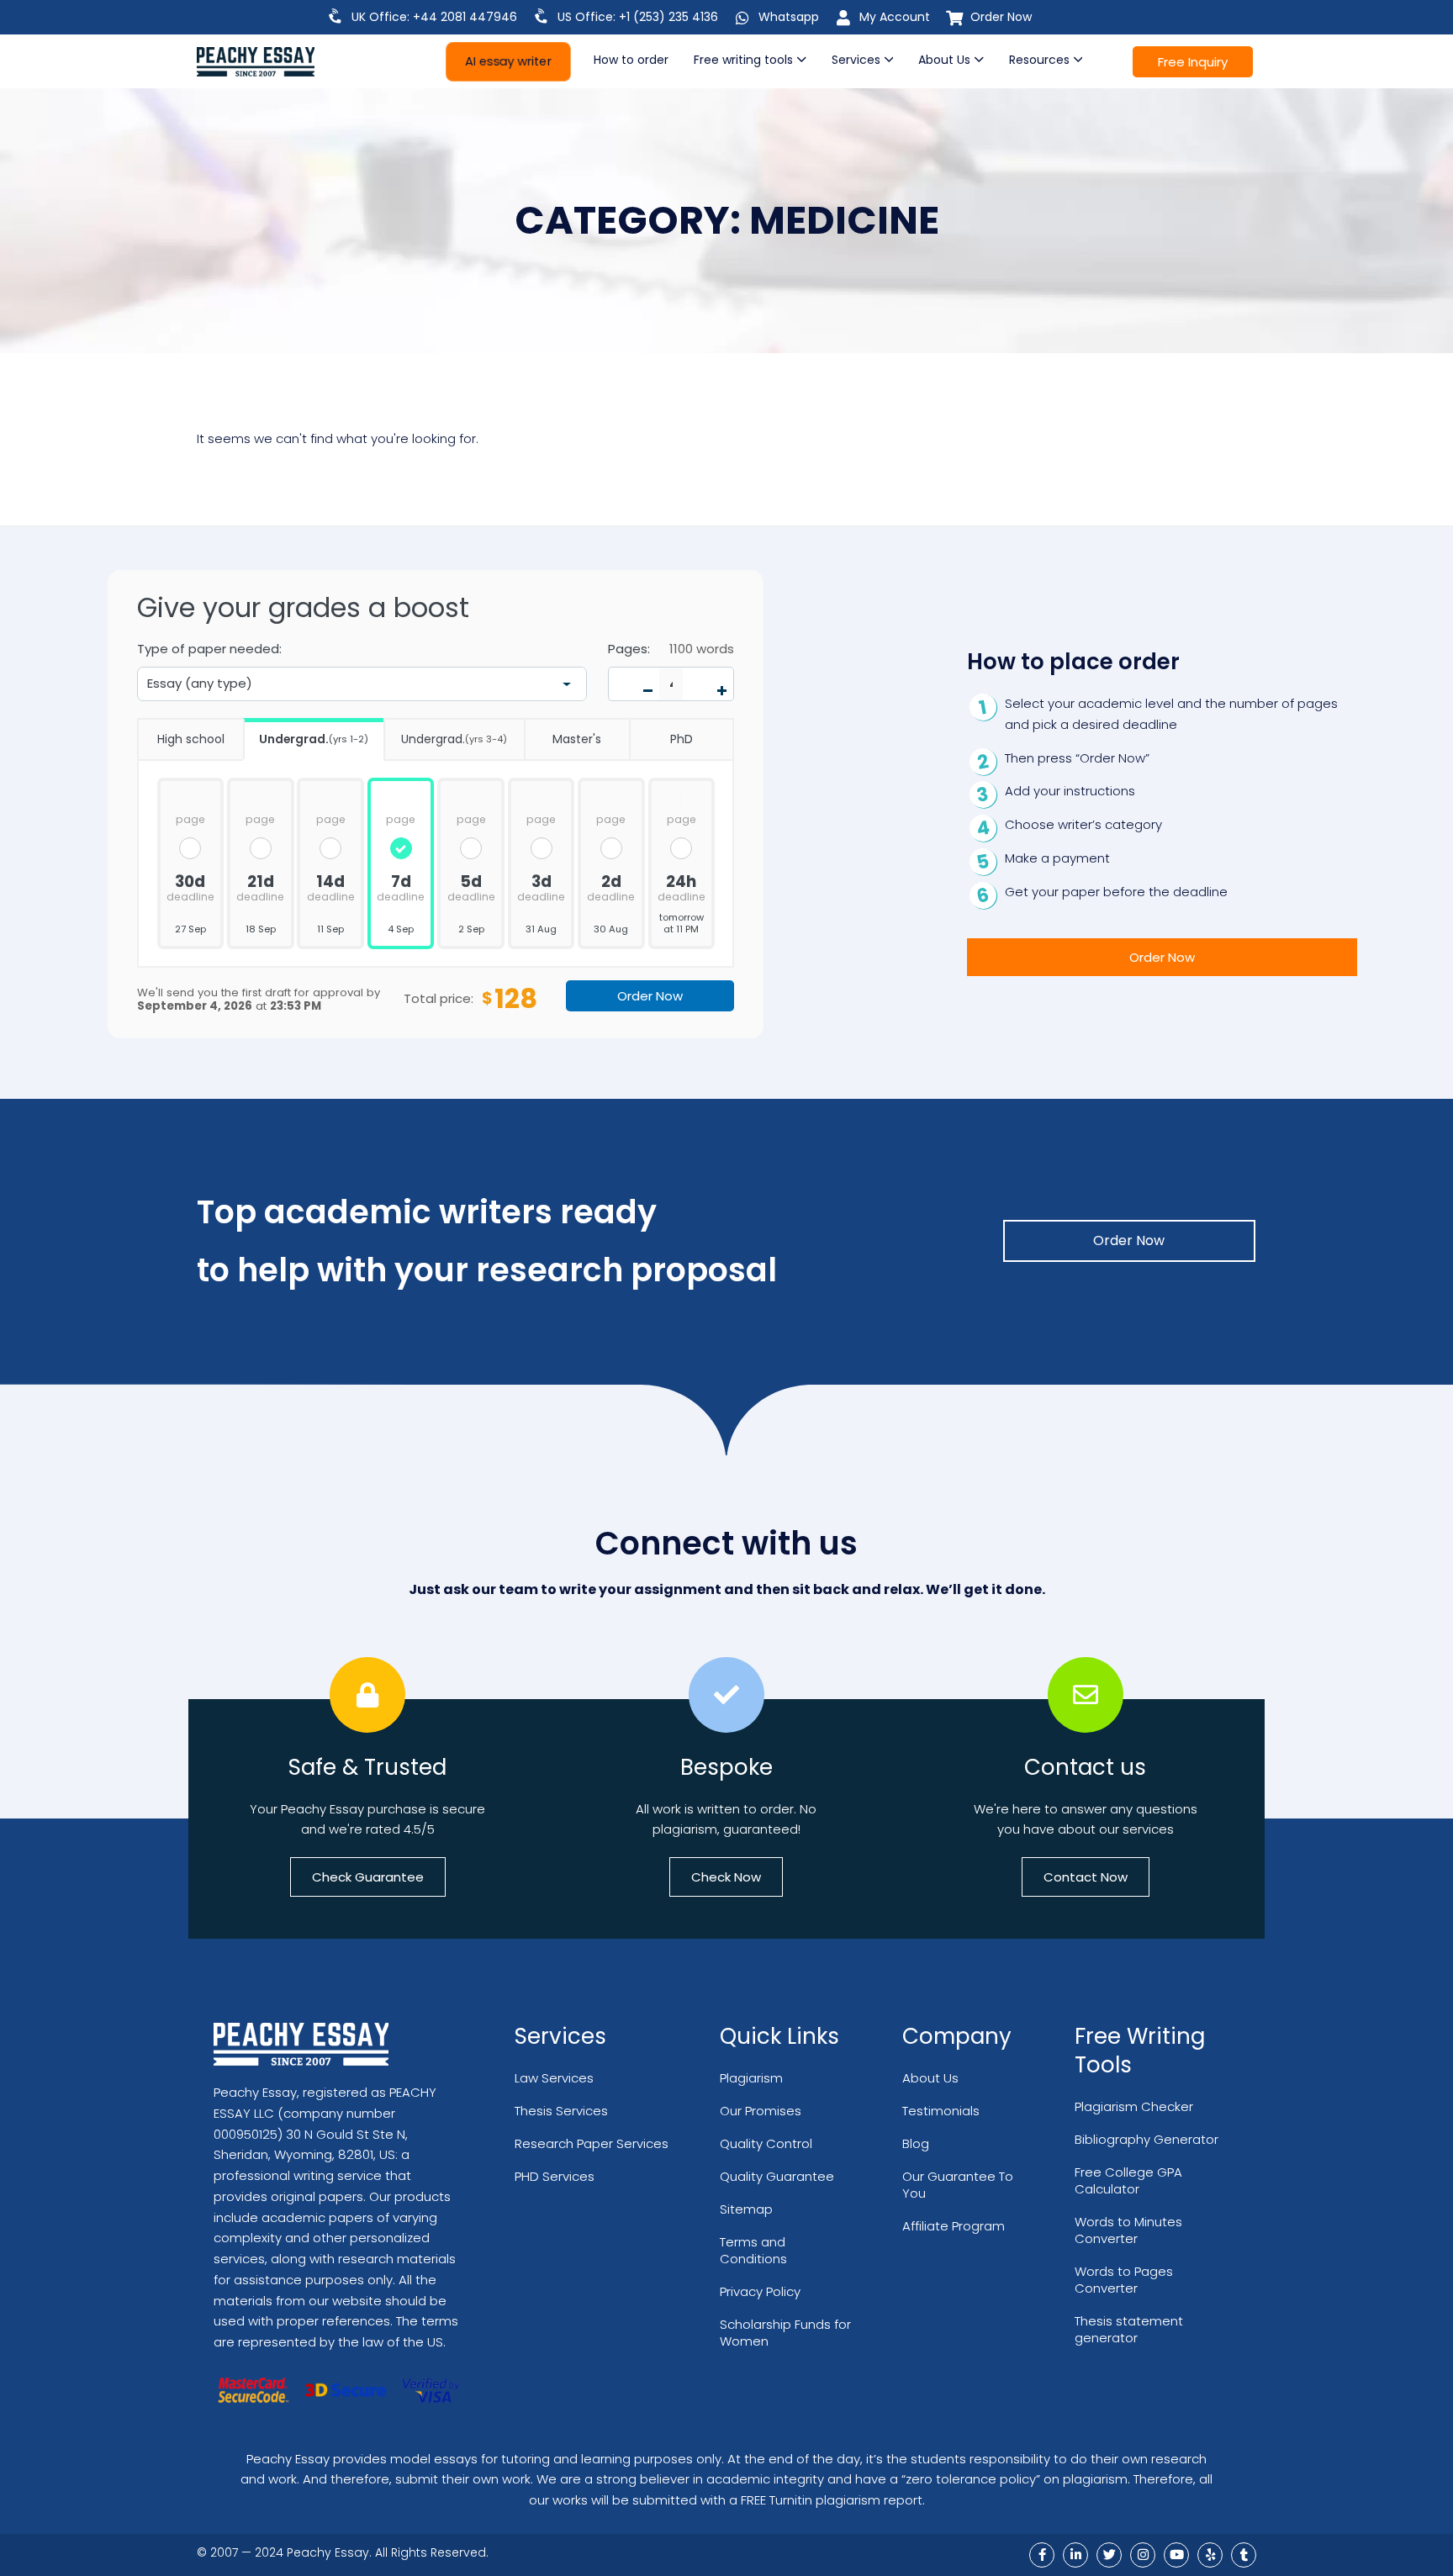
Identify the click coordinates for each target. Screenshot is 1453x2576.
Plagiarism (751, 2078)
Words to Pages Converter (1124, 2280)
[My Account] (843, 18)
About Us (930, 2078)
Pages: (629, 649)
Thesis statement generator (1129, 2329)
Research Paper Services (592, 2143)
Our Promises (761, 2111)
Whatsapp (789, 17)
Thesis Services (561, 2111)
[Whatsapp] (742, 18)
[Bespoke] (726, 1695)
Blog (916, 2143)
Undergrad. (314, 739)
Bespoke (726, 1767)
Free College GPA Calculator (1128, 2180)
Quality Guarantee (777, 2176)
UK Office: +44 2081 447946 (434, 17)
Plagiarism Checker (1134, 2106)
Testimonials (941, 2111)
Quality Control (766, 2143)
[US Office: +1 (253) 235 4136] (542, 16)
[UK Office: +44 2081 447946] (336, 16)
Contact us (1085, 1767)
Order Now (1001, 17)
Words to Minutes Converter (1128, 2230)
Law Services (554, 2078)
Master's (577, 739)
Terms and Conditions (753, 2250)
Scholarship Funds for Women (785, 2333)
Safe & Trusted (367, 1767)
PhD (682, 739)
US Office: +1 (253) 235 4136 (638, 17)
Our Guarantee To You (958, 2185)
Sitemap (746, 2209)
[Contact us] (1086, 1695)
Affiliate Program (954, 2226)
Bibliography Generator (1147, 2139)
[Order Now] (954, 18)
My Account (895, 17)
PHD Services (555, 2176)
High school (191, 739)
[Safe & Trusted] (367, 1695)
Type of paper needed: (209, 649)
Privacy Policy (760, 2291)
